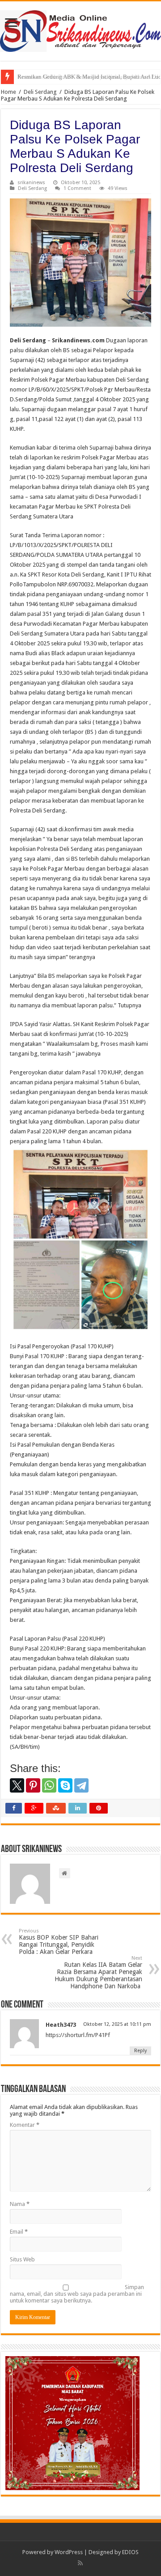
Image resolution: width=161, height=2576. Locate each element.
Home (8, 92)
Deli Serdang (40, 92)
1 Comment (77, 188)
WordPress (69, 2552)
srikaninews (31, 183)
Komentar (25, 2125)
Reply (140, 2051)
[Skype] (65, 1785)
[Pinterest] (33, 1785)
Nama (20, 2204)
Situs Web (22, 2259)
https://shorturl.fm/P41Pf (78, 2035)
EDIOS (130, 2552)
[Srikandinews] (80, 29)
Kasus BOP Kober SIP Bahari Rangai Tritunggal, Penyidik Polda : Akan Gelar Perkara (59, 1942)
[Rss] (80, 2563)
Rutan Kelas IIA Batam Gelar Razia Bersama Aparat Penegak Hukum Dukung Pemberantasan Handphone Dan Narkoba (98, 1972)
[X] (17, 1785)
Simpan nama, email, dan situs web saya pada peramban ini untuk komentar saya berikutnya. (77, 2294)
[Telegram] (81, 1785)
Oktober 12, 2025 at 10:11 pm (117, 2024)
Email (19, 2232)
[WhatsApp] (49, 1785)
